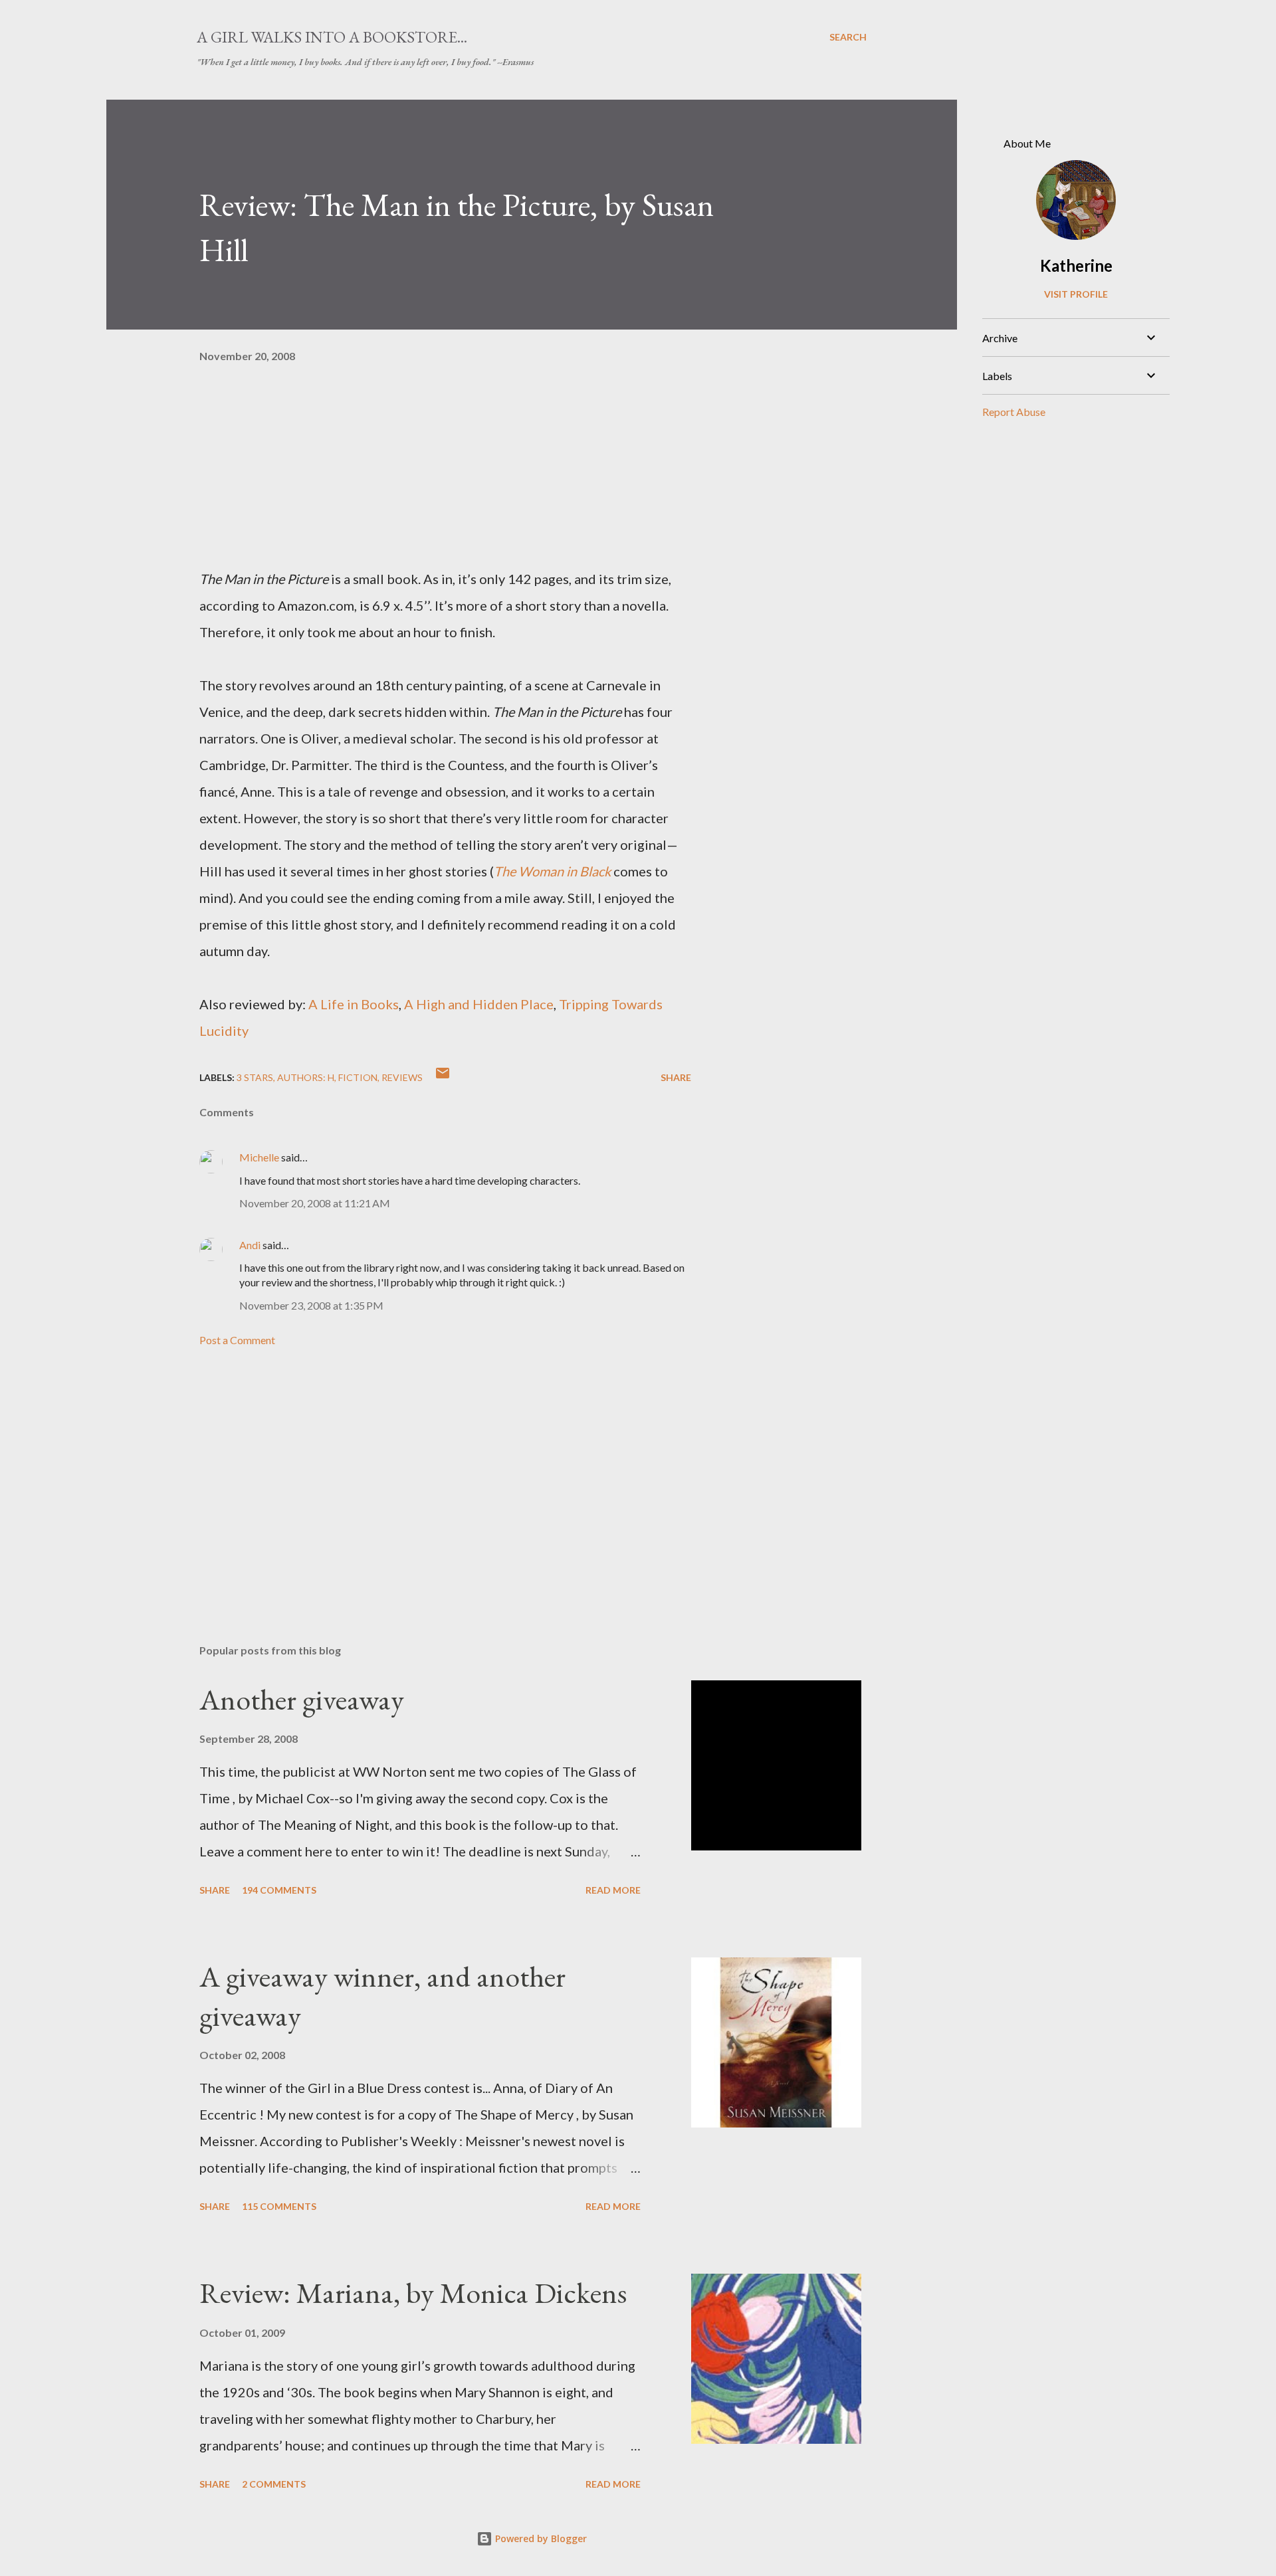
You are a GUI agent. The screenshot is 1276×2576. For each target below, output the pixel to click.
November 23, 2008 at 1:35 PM (311, 1305)
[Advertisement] (424, 1478)
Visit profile (1076, 294)
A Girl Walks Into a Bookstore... (332, 37)
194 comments (279, 1890)
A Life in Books (354, 1004)
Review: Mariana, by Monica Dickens (413, 2293)
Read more (613, 1890)
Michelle (259, 1157)
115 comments (279, 2206)
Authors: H (306, 1077)
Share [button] (676, 1077)
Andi (250, 1245)
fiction (358, 1077)
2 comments (274, 2484)
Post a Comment (237, 1340)
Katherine (1076, 265)
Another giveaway (302, 1699)
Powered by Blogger (540, 2538)
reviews (402, 1077)
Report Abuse (1014, 412)
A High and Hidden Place (479, 1004)
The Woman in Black (552, 871)
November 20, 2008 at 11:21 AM (315, 1203)
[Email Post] (443, 1077)
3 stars (255, 1077)
